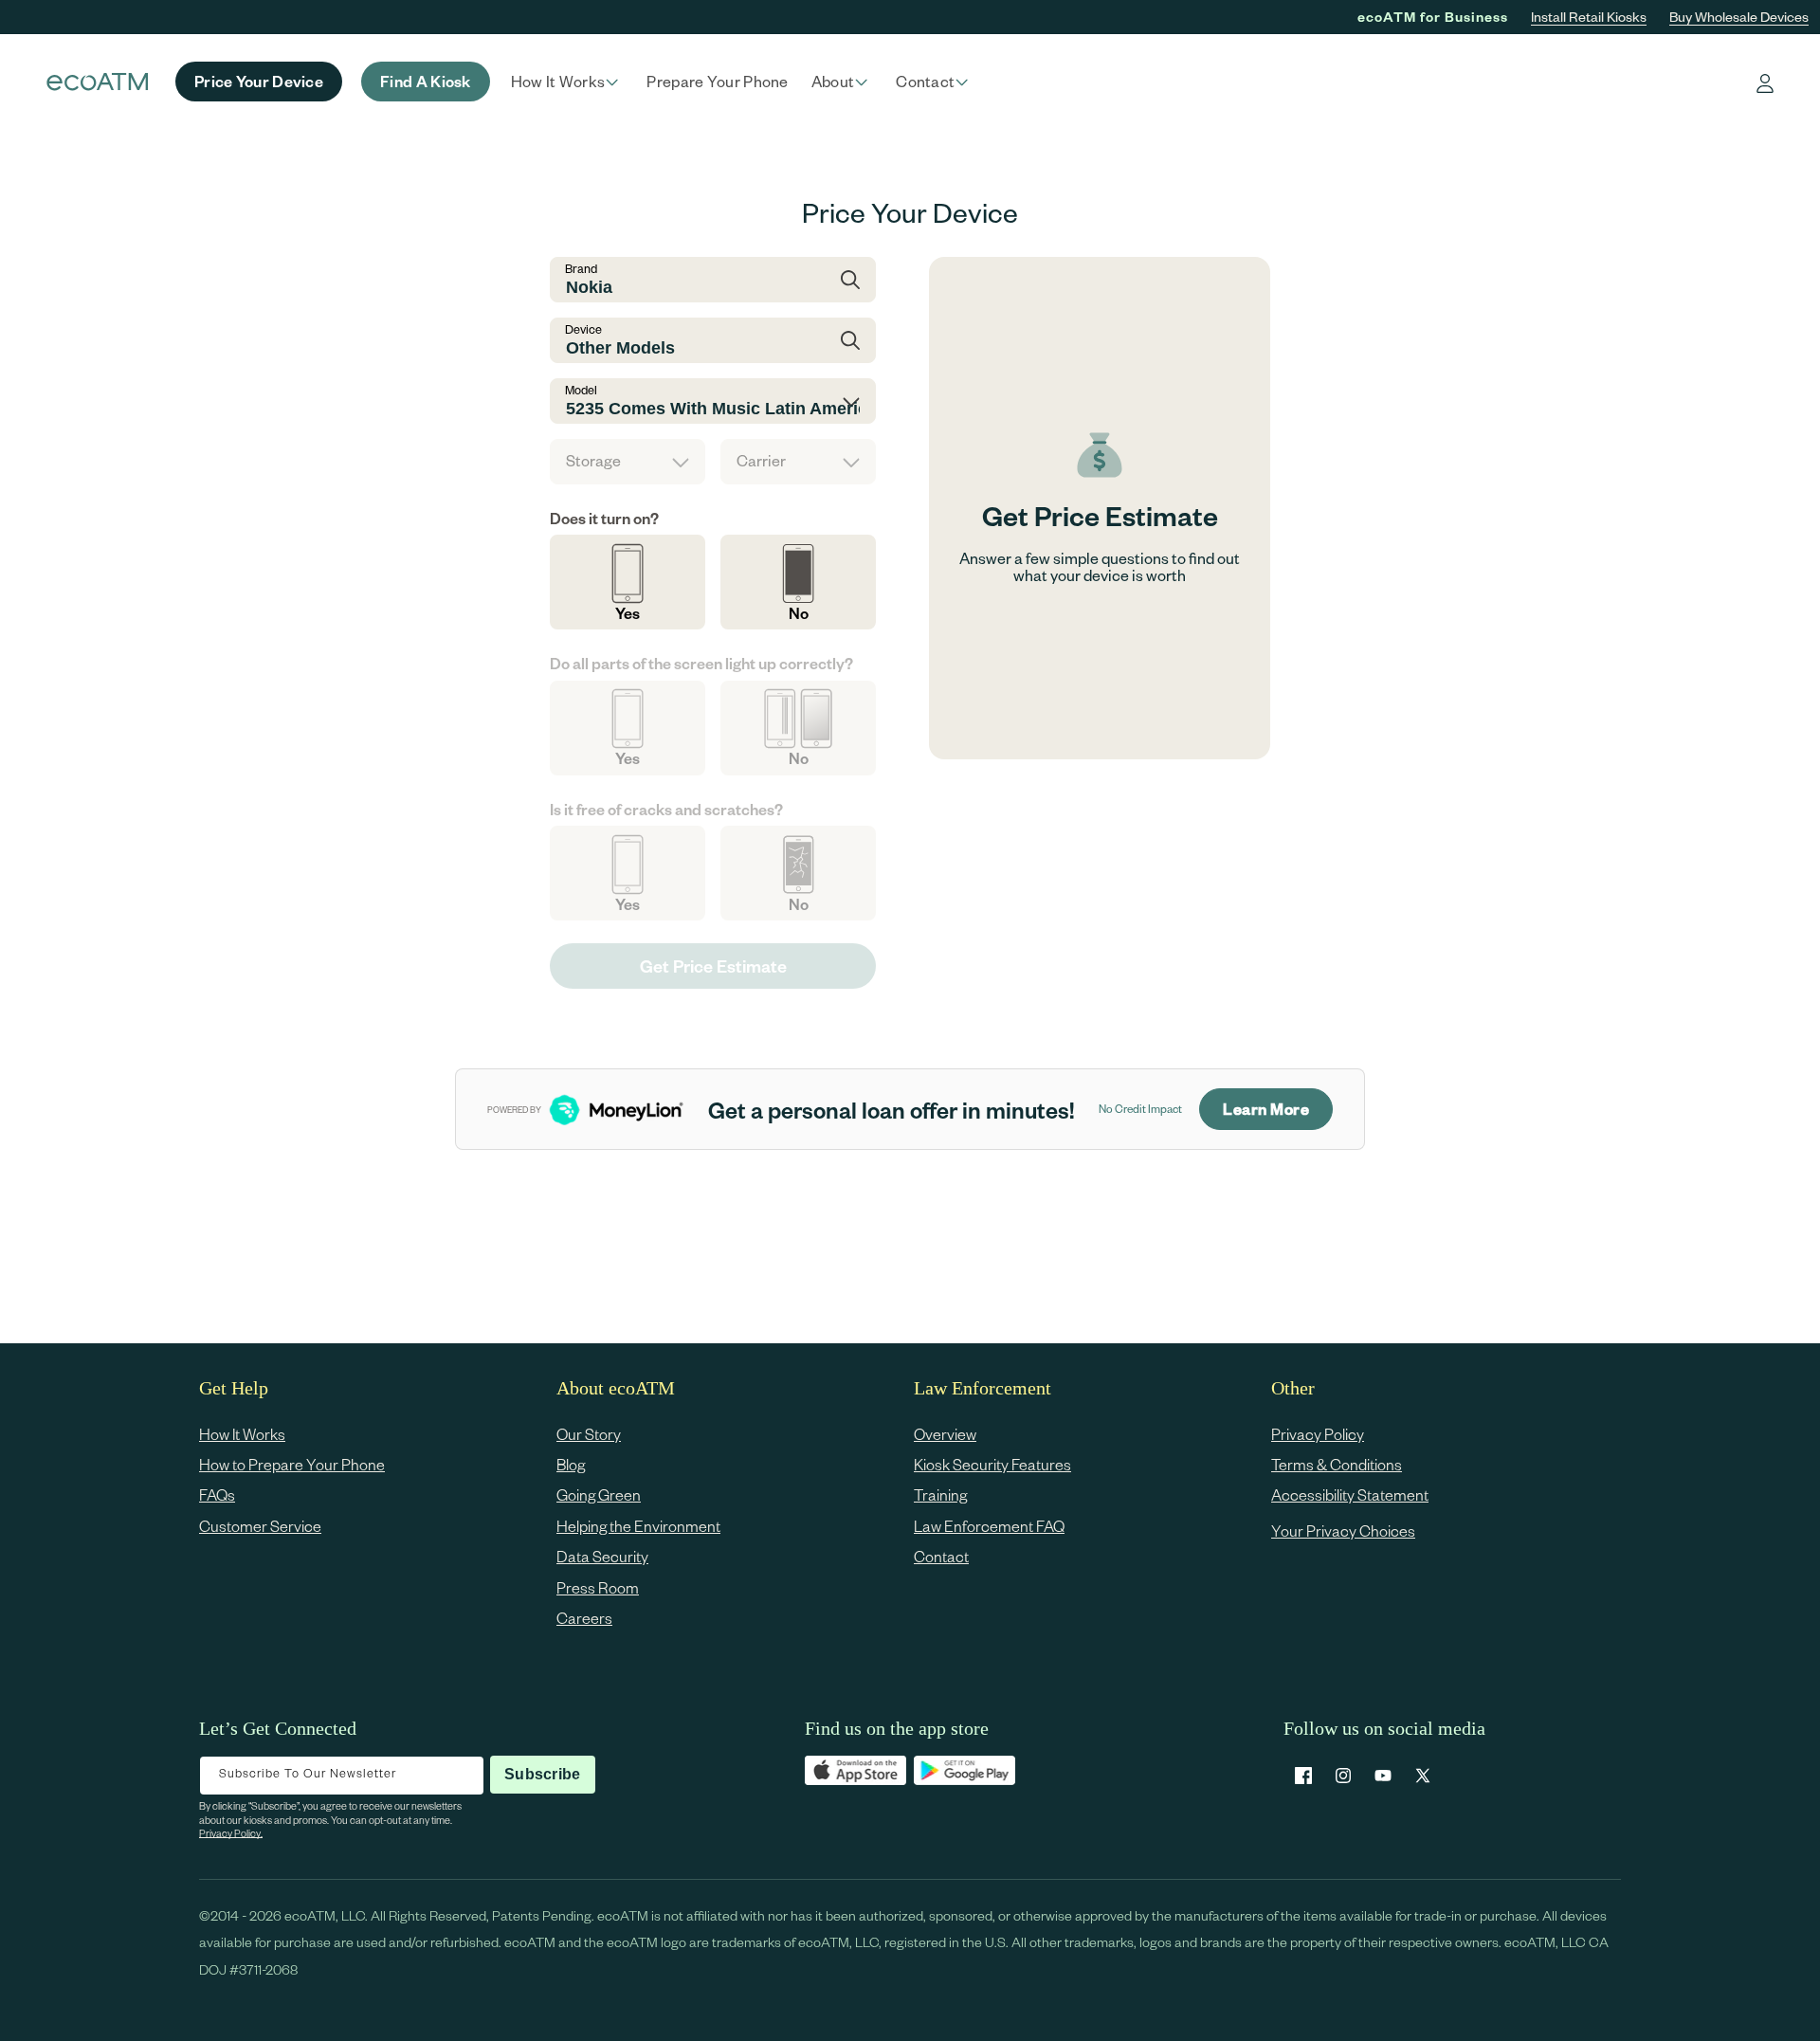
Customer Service (260, 1526)
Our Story (589, 1434)
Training (940, 1495)
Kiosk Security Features (992, 1464)
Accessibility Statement (1350, 1495)
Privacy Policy (1318, 1434)
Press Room (598, 1587)
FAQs (217, 1495)
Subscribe (542, 1774)
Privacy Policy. (231, 1833)
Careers (584, 1618)
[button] (568, 82)
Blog (571, 1464)
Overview (945, 1434)
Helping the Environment (638, 1526)
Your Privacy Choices (1343, 1531)
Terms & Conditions (1337, 1464)
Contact (941, 1557)
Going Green (599, 1495)
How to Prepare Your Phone (292, 1464)
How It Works (242, 1434)
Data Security (602, 1557)
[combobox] (713, 280)
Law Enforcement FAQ (989, 1526)
